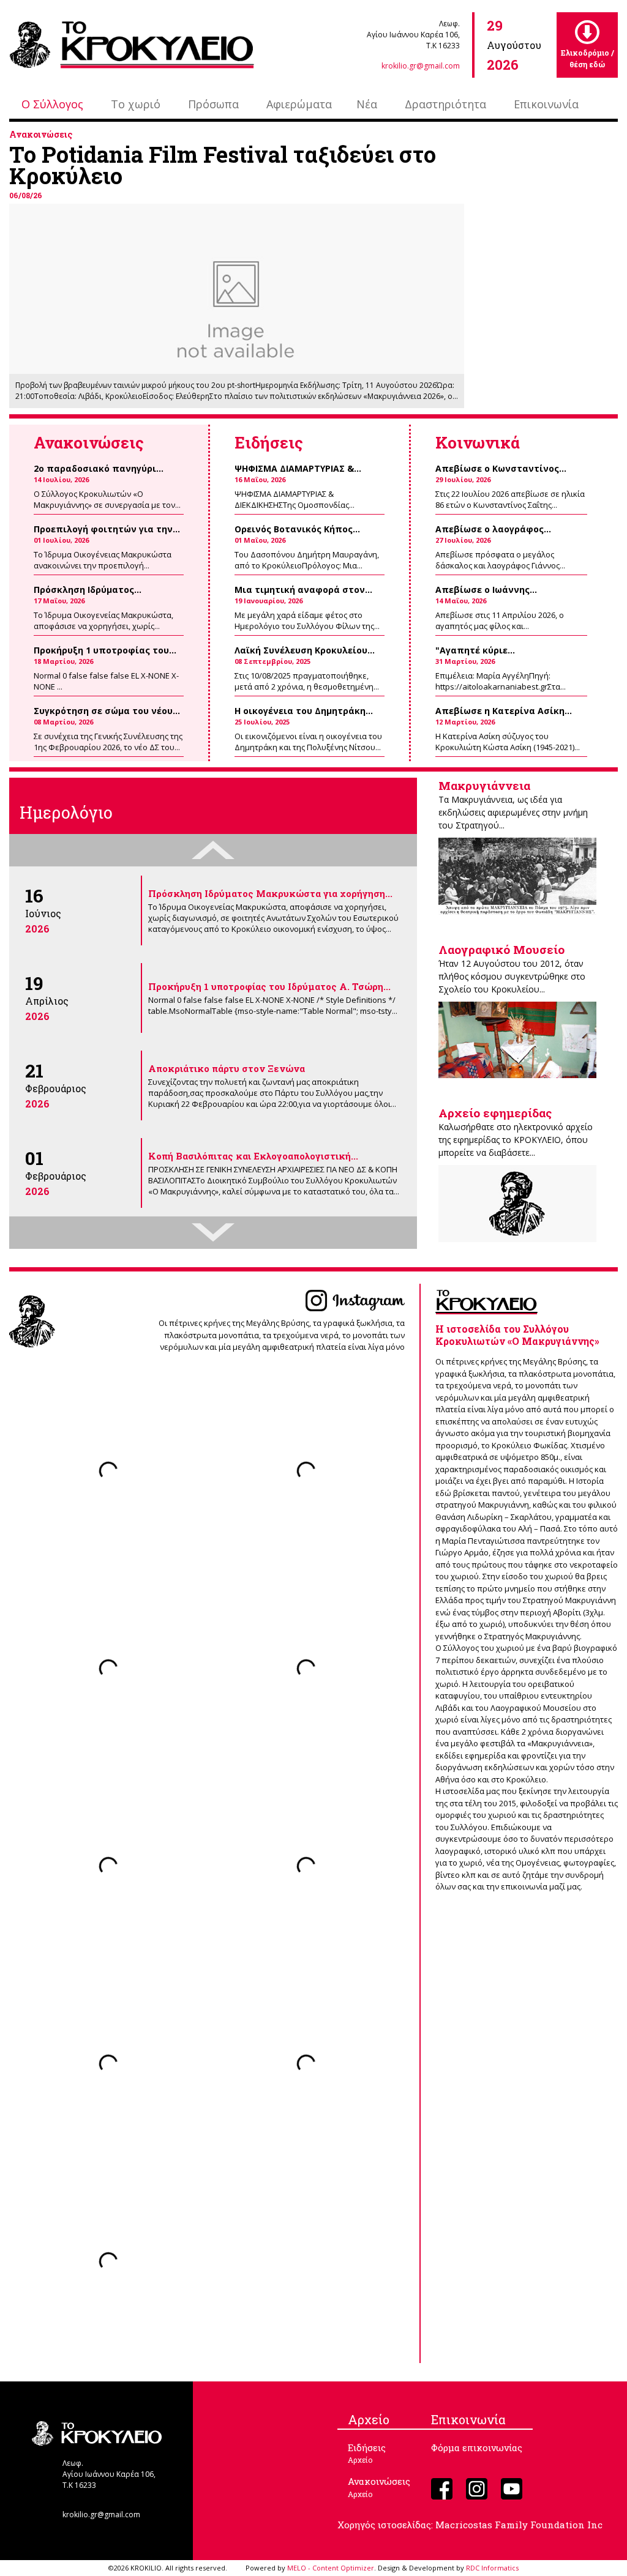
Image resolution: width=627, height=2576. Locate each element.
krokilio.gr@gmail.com (421, 66)
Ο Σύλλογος (52, 104)
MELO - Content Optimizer (331, 2568)
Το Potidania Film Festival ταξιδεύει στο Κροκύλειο (223, 165)
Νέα (367, 104)
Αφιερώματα (299, 104)
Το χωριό (136, 104)
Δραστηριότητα (445, 104)
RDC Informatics (492, 2568)
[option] (213, 910)
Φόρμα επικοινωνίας (477, 2448)
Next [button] (213, 1233)
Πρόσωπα (213, 104)
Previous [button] (213, 850)
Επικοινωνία (546, 104)
